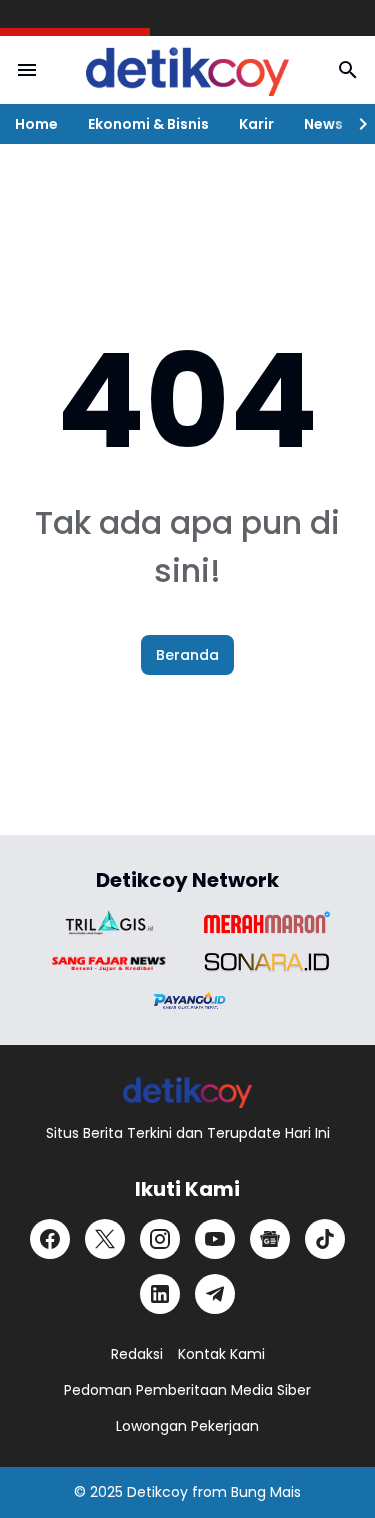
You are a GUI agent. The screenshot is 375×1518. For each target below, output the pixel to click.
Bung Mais (266, 1492)
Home (36, 124)
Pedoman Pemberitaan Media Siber (187, 1390)
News (323, 124)
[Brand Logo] (109, 922)
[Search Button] (348, 70)
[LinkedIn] (160, 1294)
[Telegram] (215, 1294)
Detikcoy (157, 1492)
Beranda (187, 655)
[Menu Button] (27, 70)
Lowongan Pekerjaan (187, 1426)
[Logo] (187, 1091)
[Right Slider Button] (355, 124)
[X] (105, 1239)
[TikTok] (325, 1239)
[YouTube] (215, 1239)
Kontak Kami (221, 1354)
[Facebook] (50, 1239)
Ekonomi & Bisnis (148, 124)
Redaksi (137, 1354)
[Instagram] (160, 1239)
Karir (256, 124)
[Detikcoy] (187, 70)
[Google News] (270, 1239)
